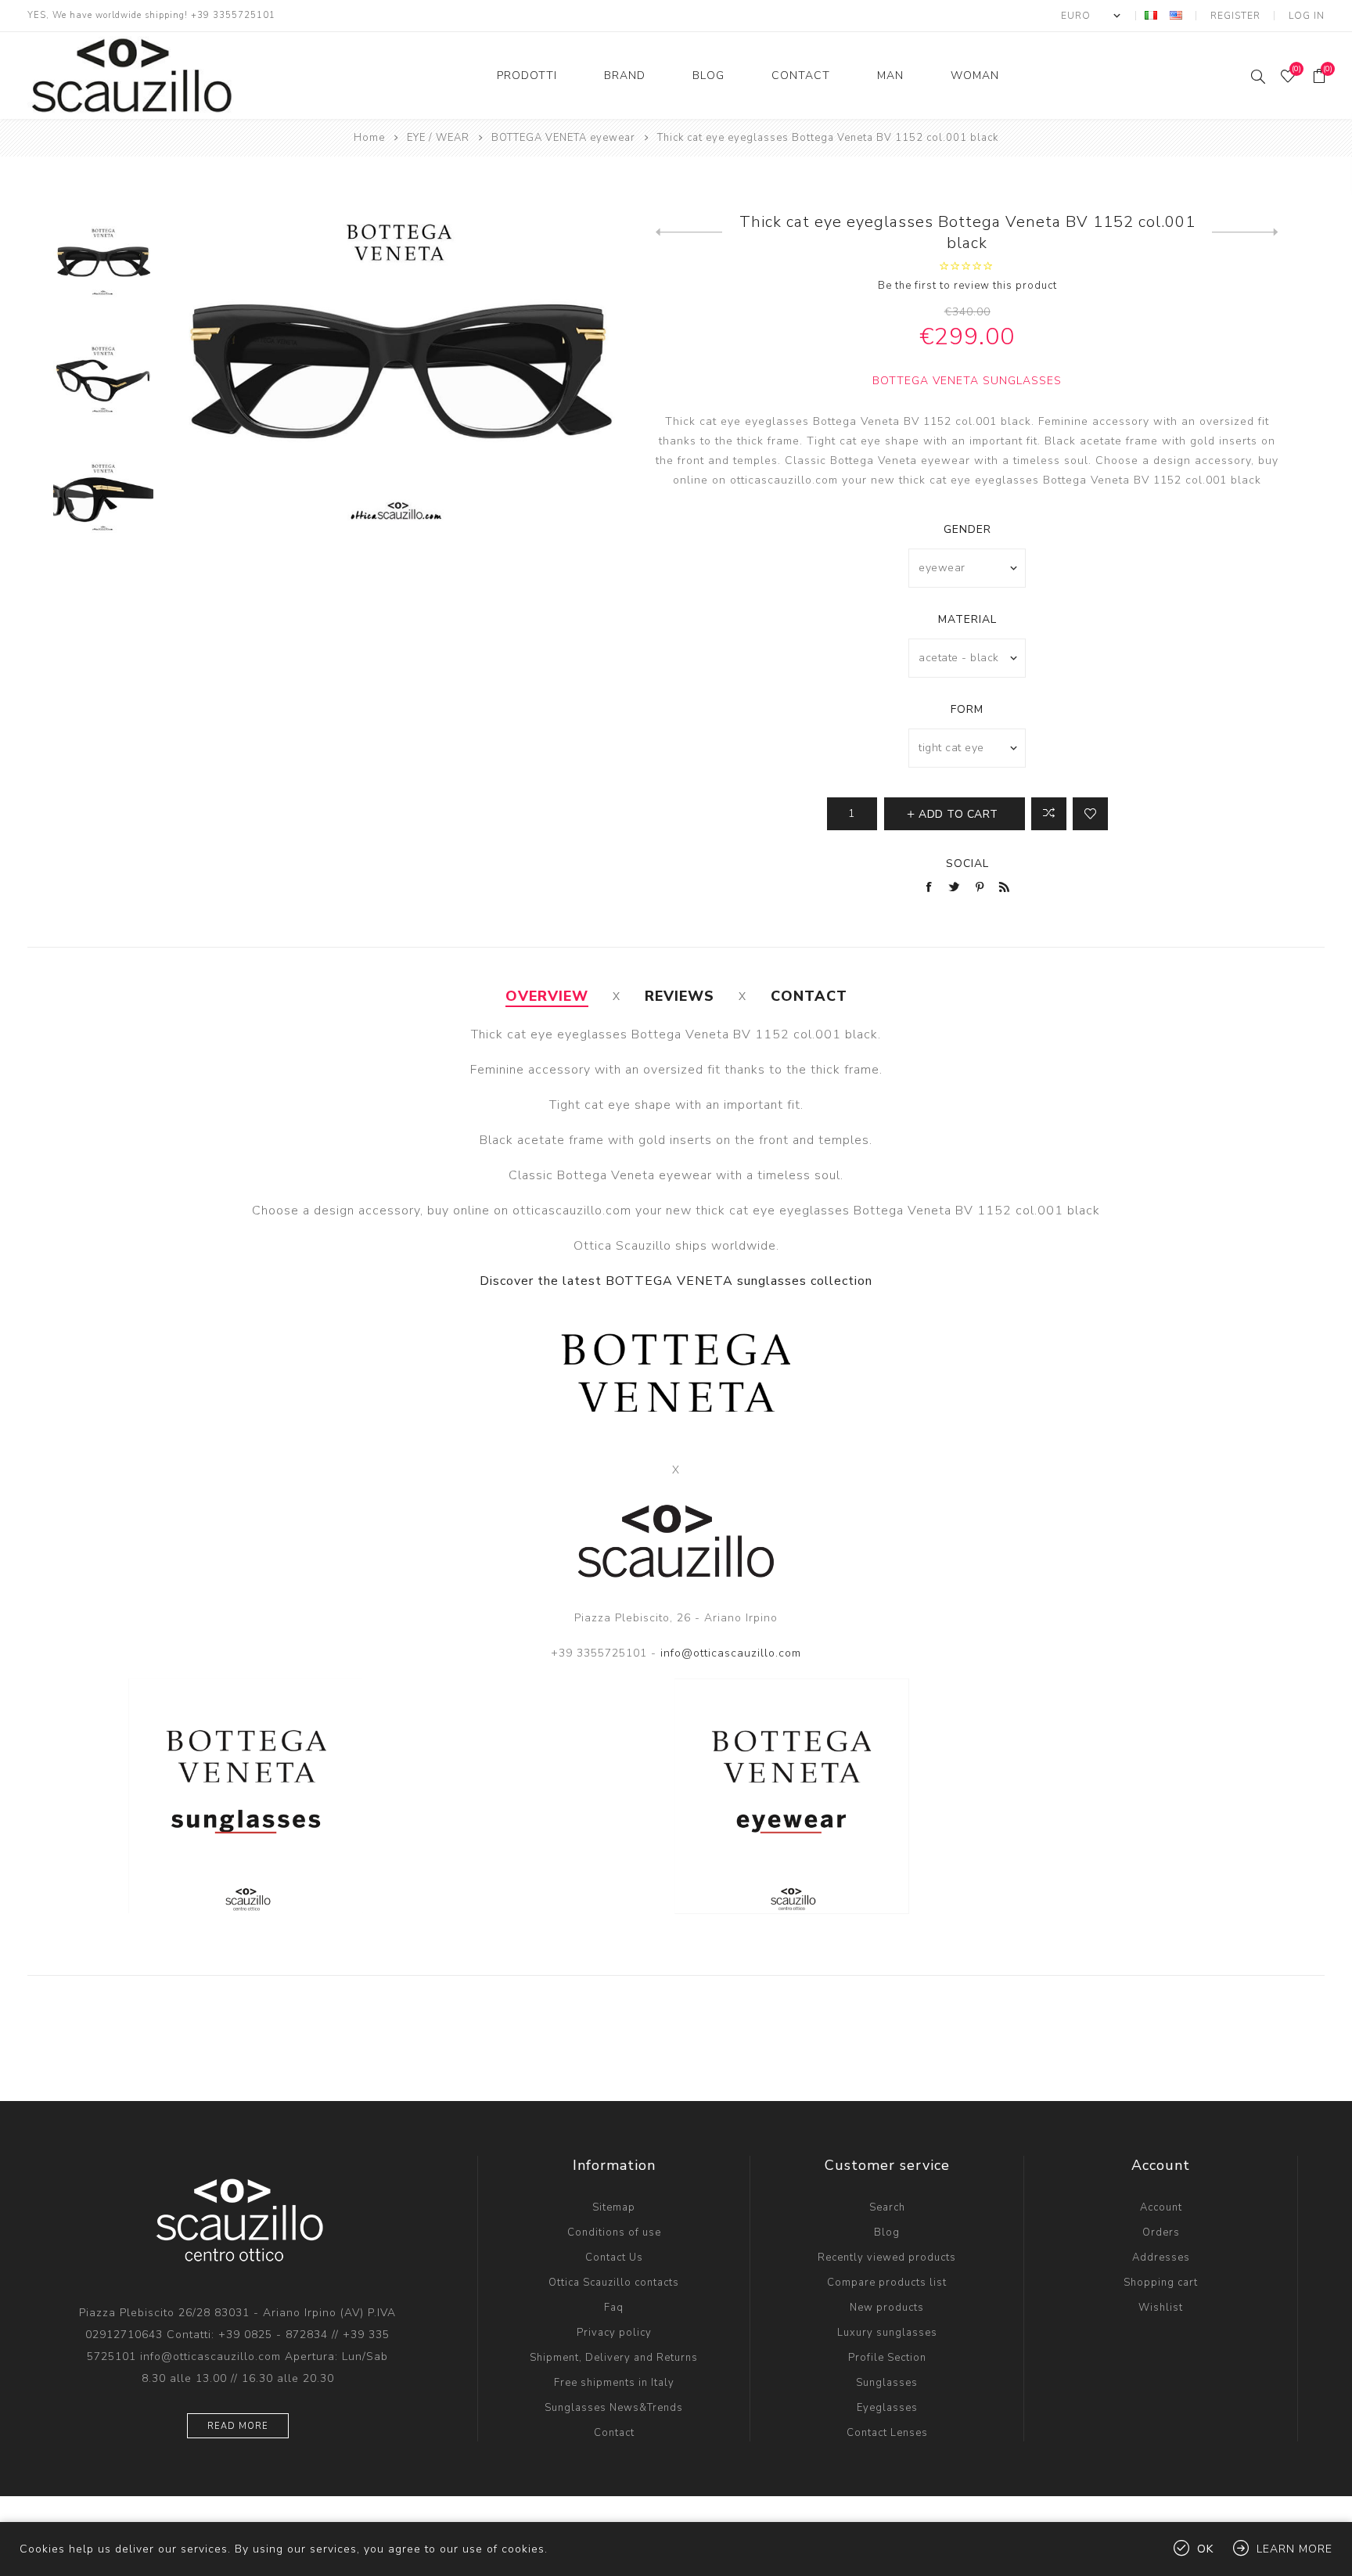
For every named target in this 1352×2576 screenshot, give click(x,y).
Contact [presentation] (809, 996)
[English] (1176, 15)
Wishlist (1161, 2308)
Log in (1307, 16)
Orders (1161, 2232)
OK (1205, 2549)
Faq (614, 2308)
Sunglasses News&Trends (614, 2408)
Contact (614, 2433)
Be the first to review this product (967, 286)
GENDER (967, 529)
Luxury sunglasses (887, 2333)
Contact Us (614, 2258)
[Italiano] (1151, 15)
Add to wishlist (1090, 814)
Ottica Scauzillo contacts (614, 2283)
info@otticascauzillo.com (731, 1653)
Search (887, 2207)
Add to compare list (1049, 814)
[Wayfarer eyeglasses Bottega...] (689, 232)
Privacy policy (614, 2333)
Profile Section (887, 2358)
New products (887, 2308)
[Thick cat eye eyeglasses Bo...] (1245, 232)
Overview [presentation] (547, 996)
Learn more (1294, 2549)
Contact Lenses (887, 2433)
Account (1161, 2207)
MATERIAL (967, 619)
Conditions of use (614, 2232)
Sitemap (614, 2207)
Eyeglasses (887, 2408)
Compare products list (887, 2283)
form (967, 709)
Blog (887, 2232)
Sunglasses (887, 2383)
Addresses (1161, 2258)
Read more (238, 2426)
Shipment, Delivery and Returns (614, 2358)
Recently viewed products (887, 2258)
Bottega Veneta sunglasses (967, 381)
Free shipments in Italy (614, 2383)
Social (967, 863)
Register (1235, 16)
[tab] (547, 996)
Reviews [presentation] (680, 996)
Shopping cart (1161, 2283)
